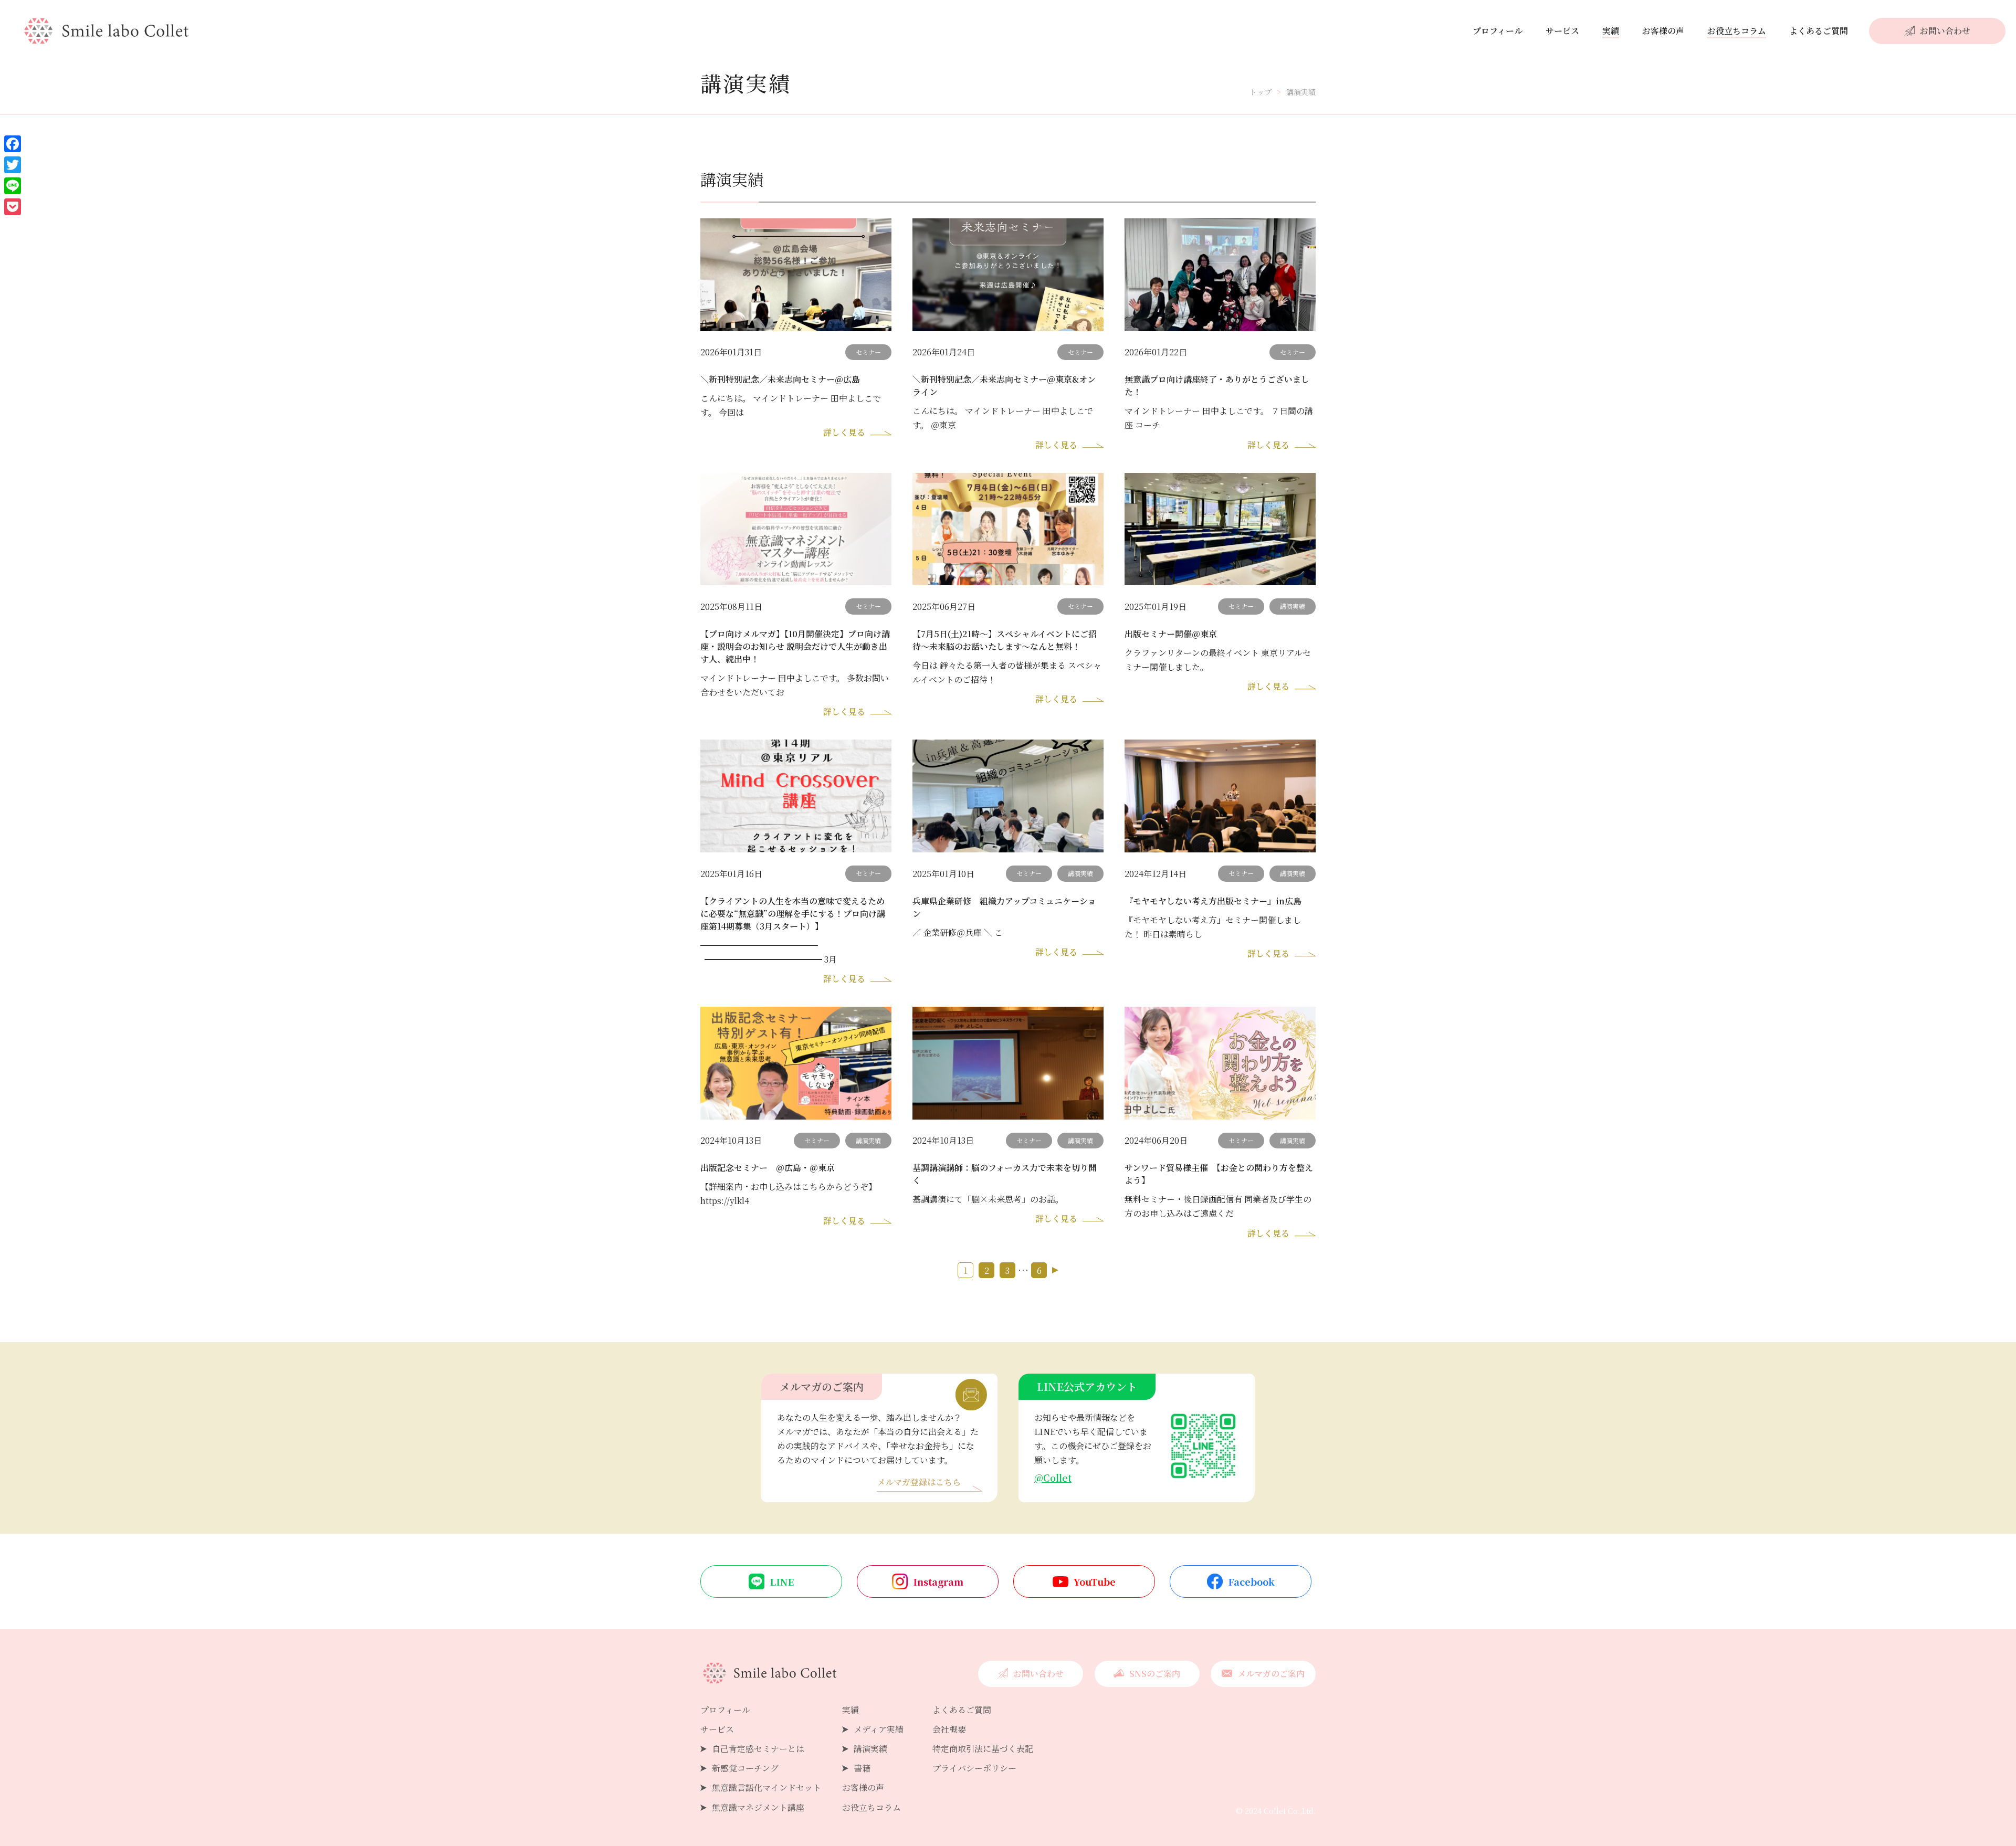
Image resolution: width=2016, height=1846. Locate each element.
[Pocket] (13, 207)
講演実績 (870, 1749)
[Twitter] (13, 165)
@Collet (1053, 1478)
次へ (1055, 1270)
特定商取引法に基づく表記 (983, 1749)
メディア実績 (879, 1729)
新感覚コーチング (745, 1768)
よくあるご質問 (1819, 31)
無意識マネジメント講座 (758, 1807)
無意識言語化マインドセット (766, 1787)
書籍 (862, 1768)
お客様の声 (1663, 31)
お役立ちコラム (1737, 31)
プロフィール (1498, 31)
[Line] (13, 186)
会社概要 (949, 1729)
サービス (1562, 31)
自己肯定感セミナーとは (758, 1749)
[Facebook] (13, 144)
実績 (1611, 31)
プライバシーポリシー (974, 1768)
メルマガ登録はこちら (919, 1483)
